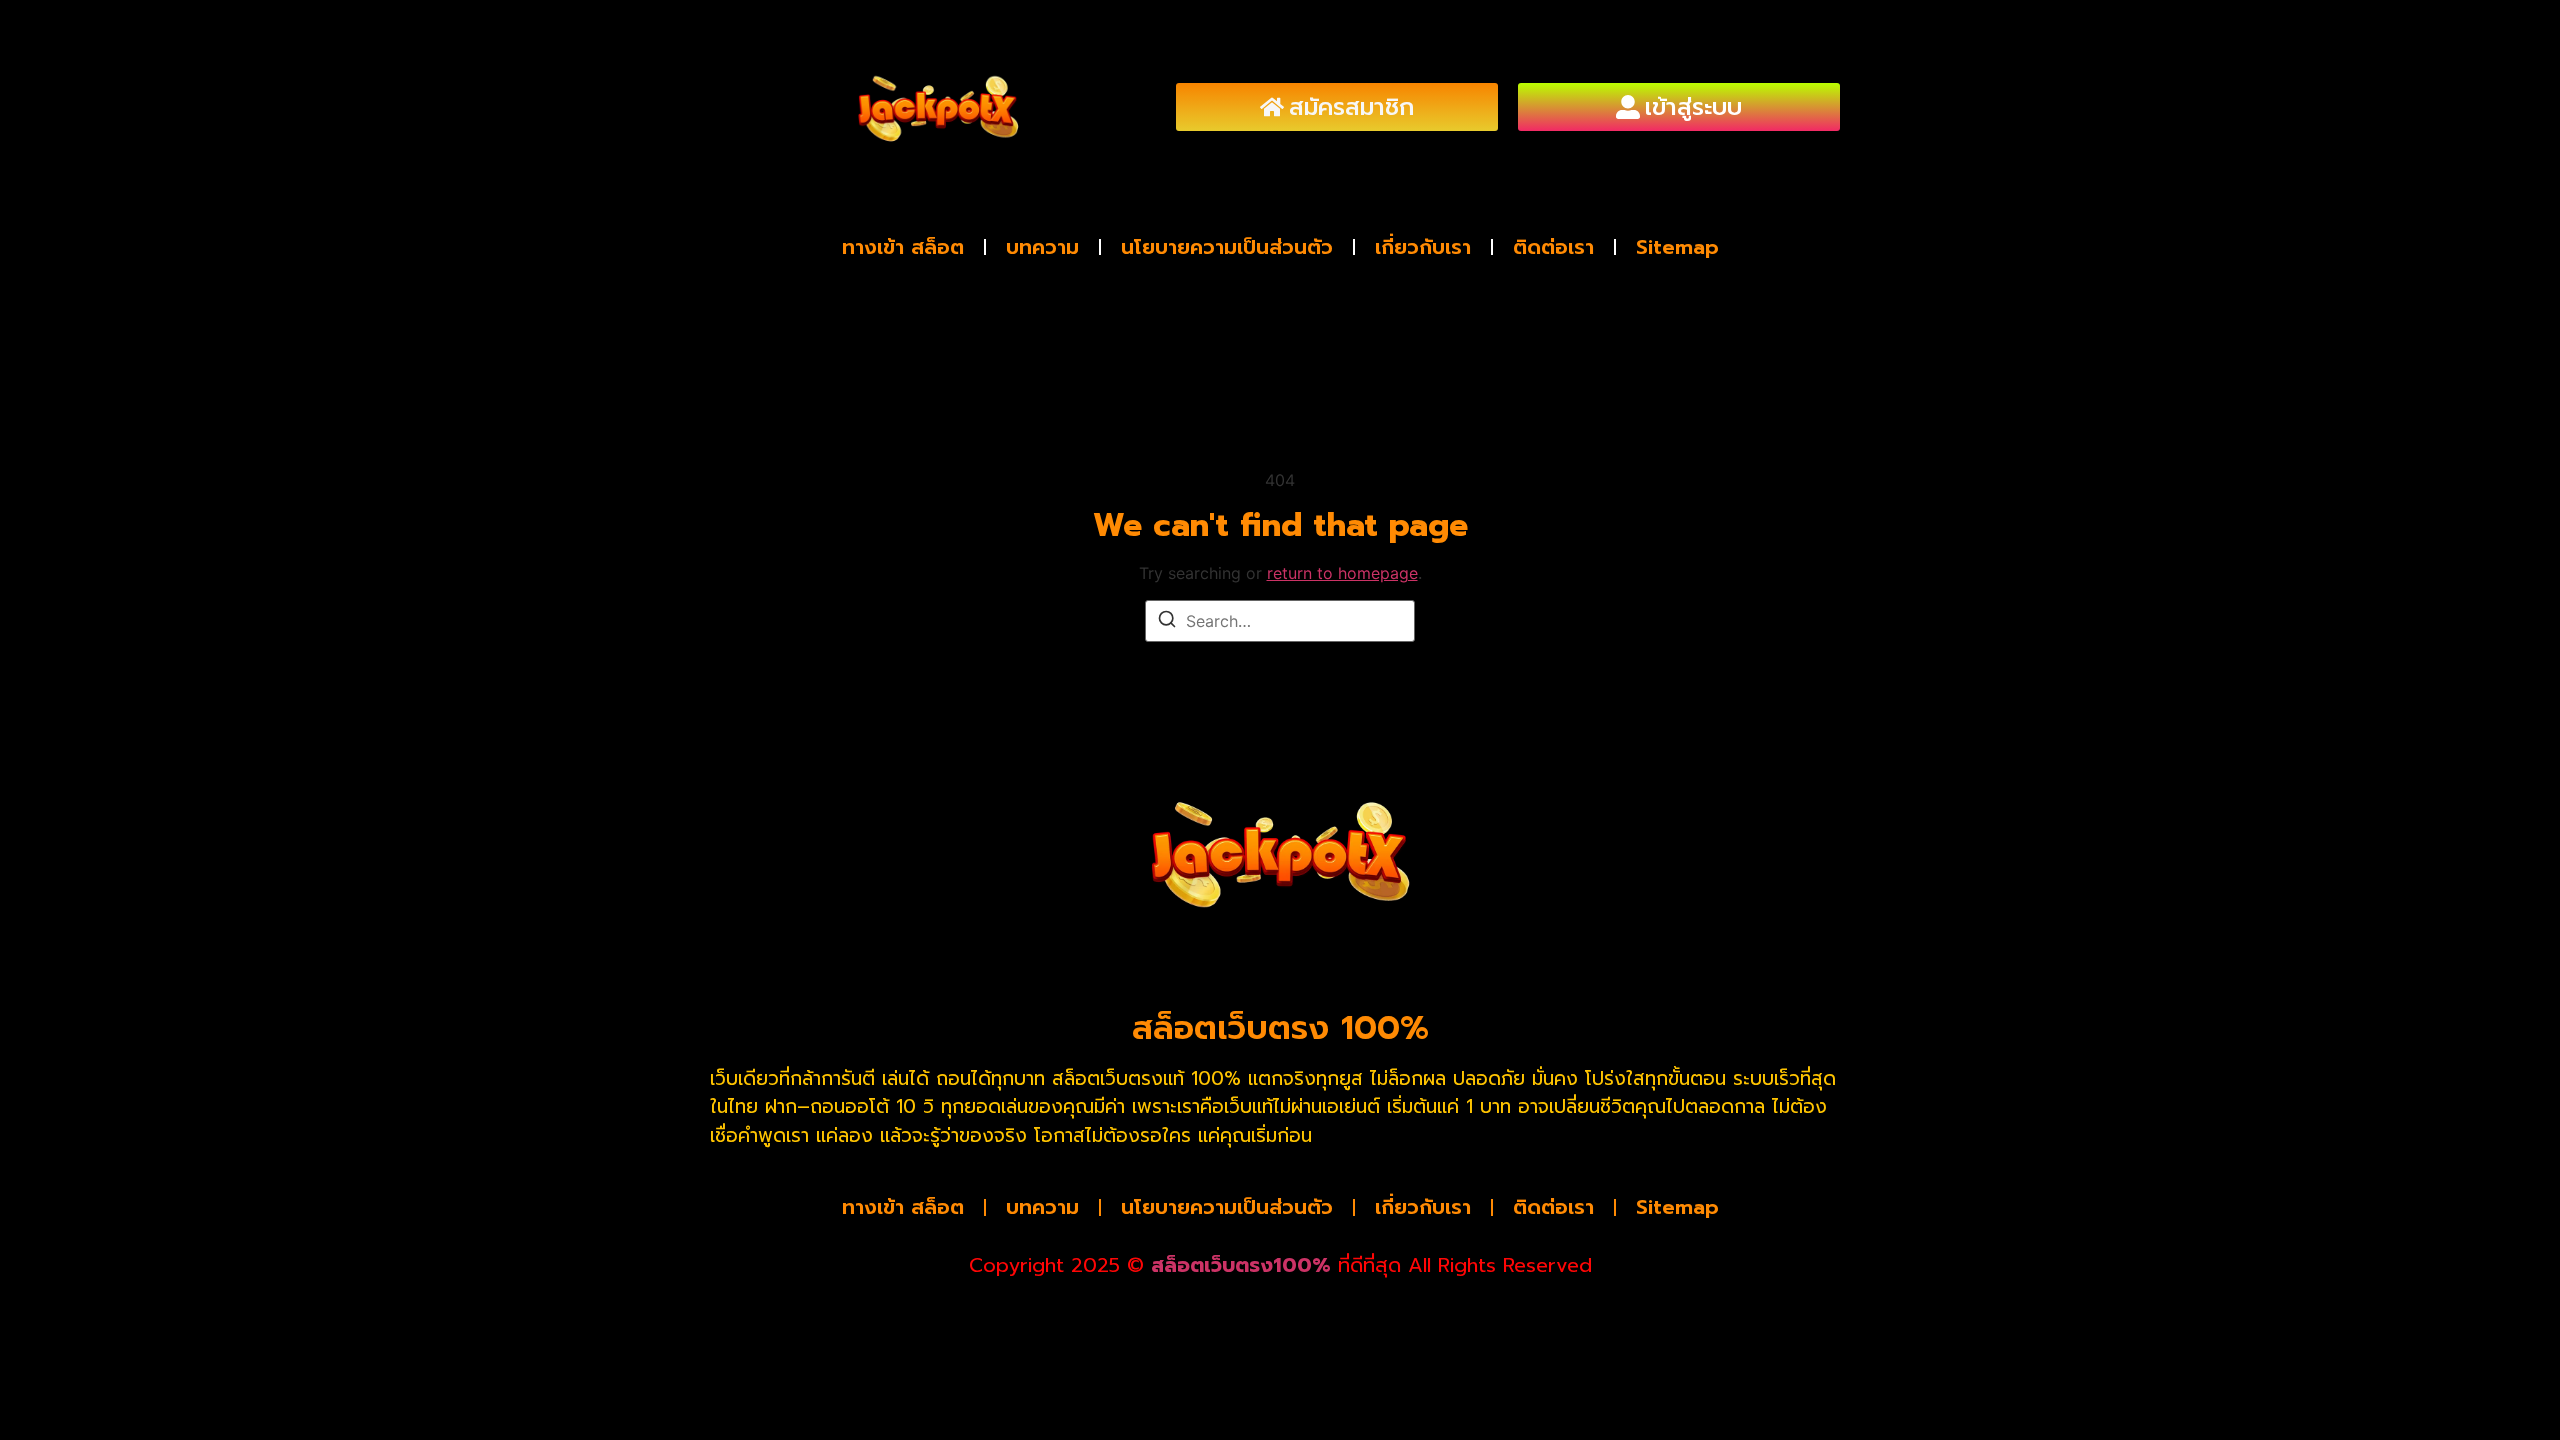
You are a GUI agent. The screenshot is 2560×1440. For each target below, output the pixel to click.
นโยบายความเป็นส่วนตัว (1227, 247)
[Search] (1167, 622)
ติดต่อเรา (1553, 247)
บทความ (1042, 247)
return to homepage (1342, 573)
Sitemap (1677, 247)
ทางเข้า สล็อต (903, 247)
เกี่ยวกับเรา (1423, 247)
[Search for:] (1280, 621)
